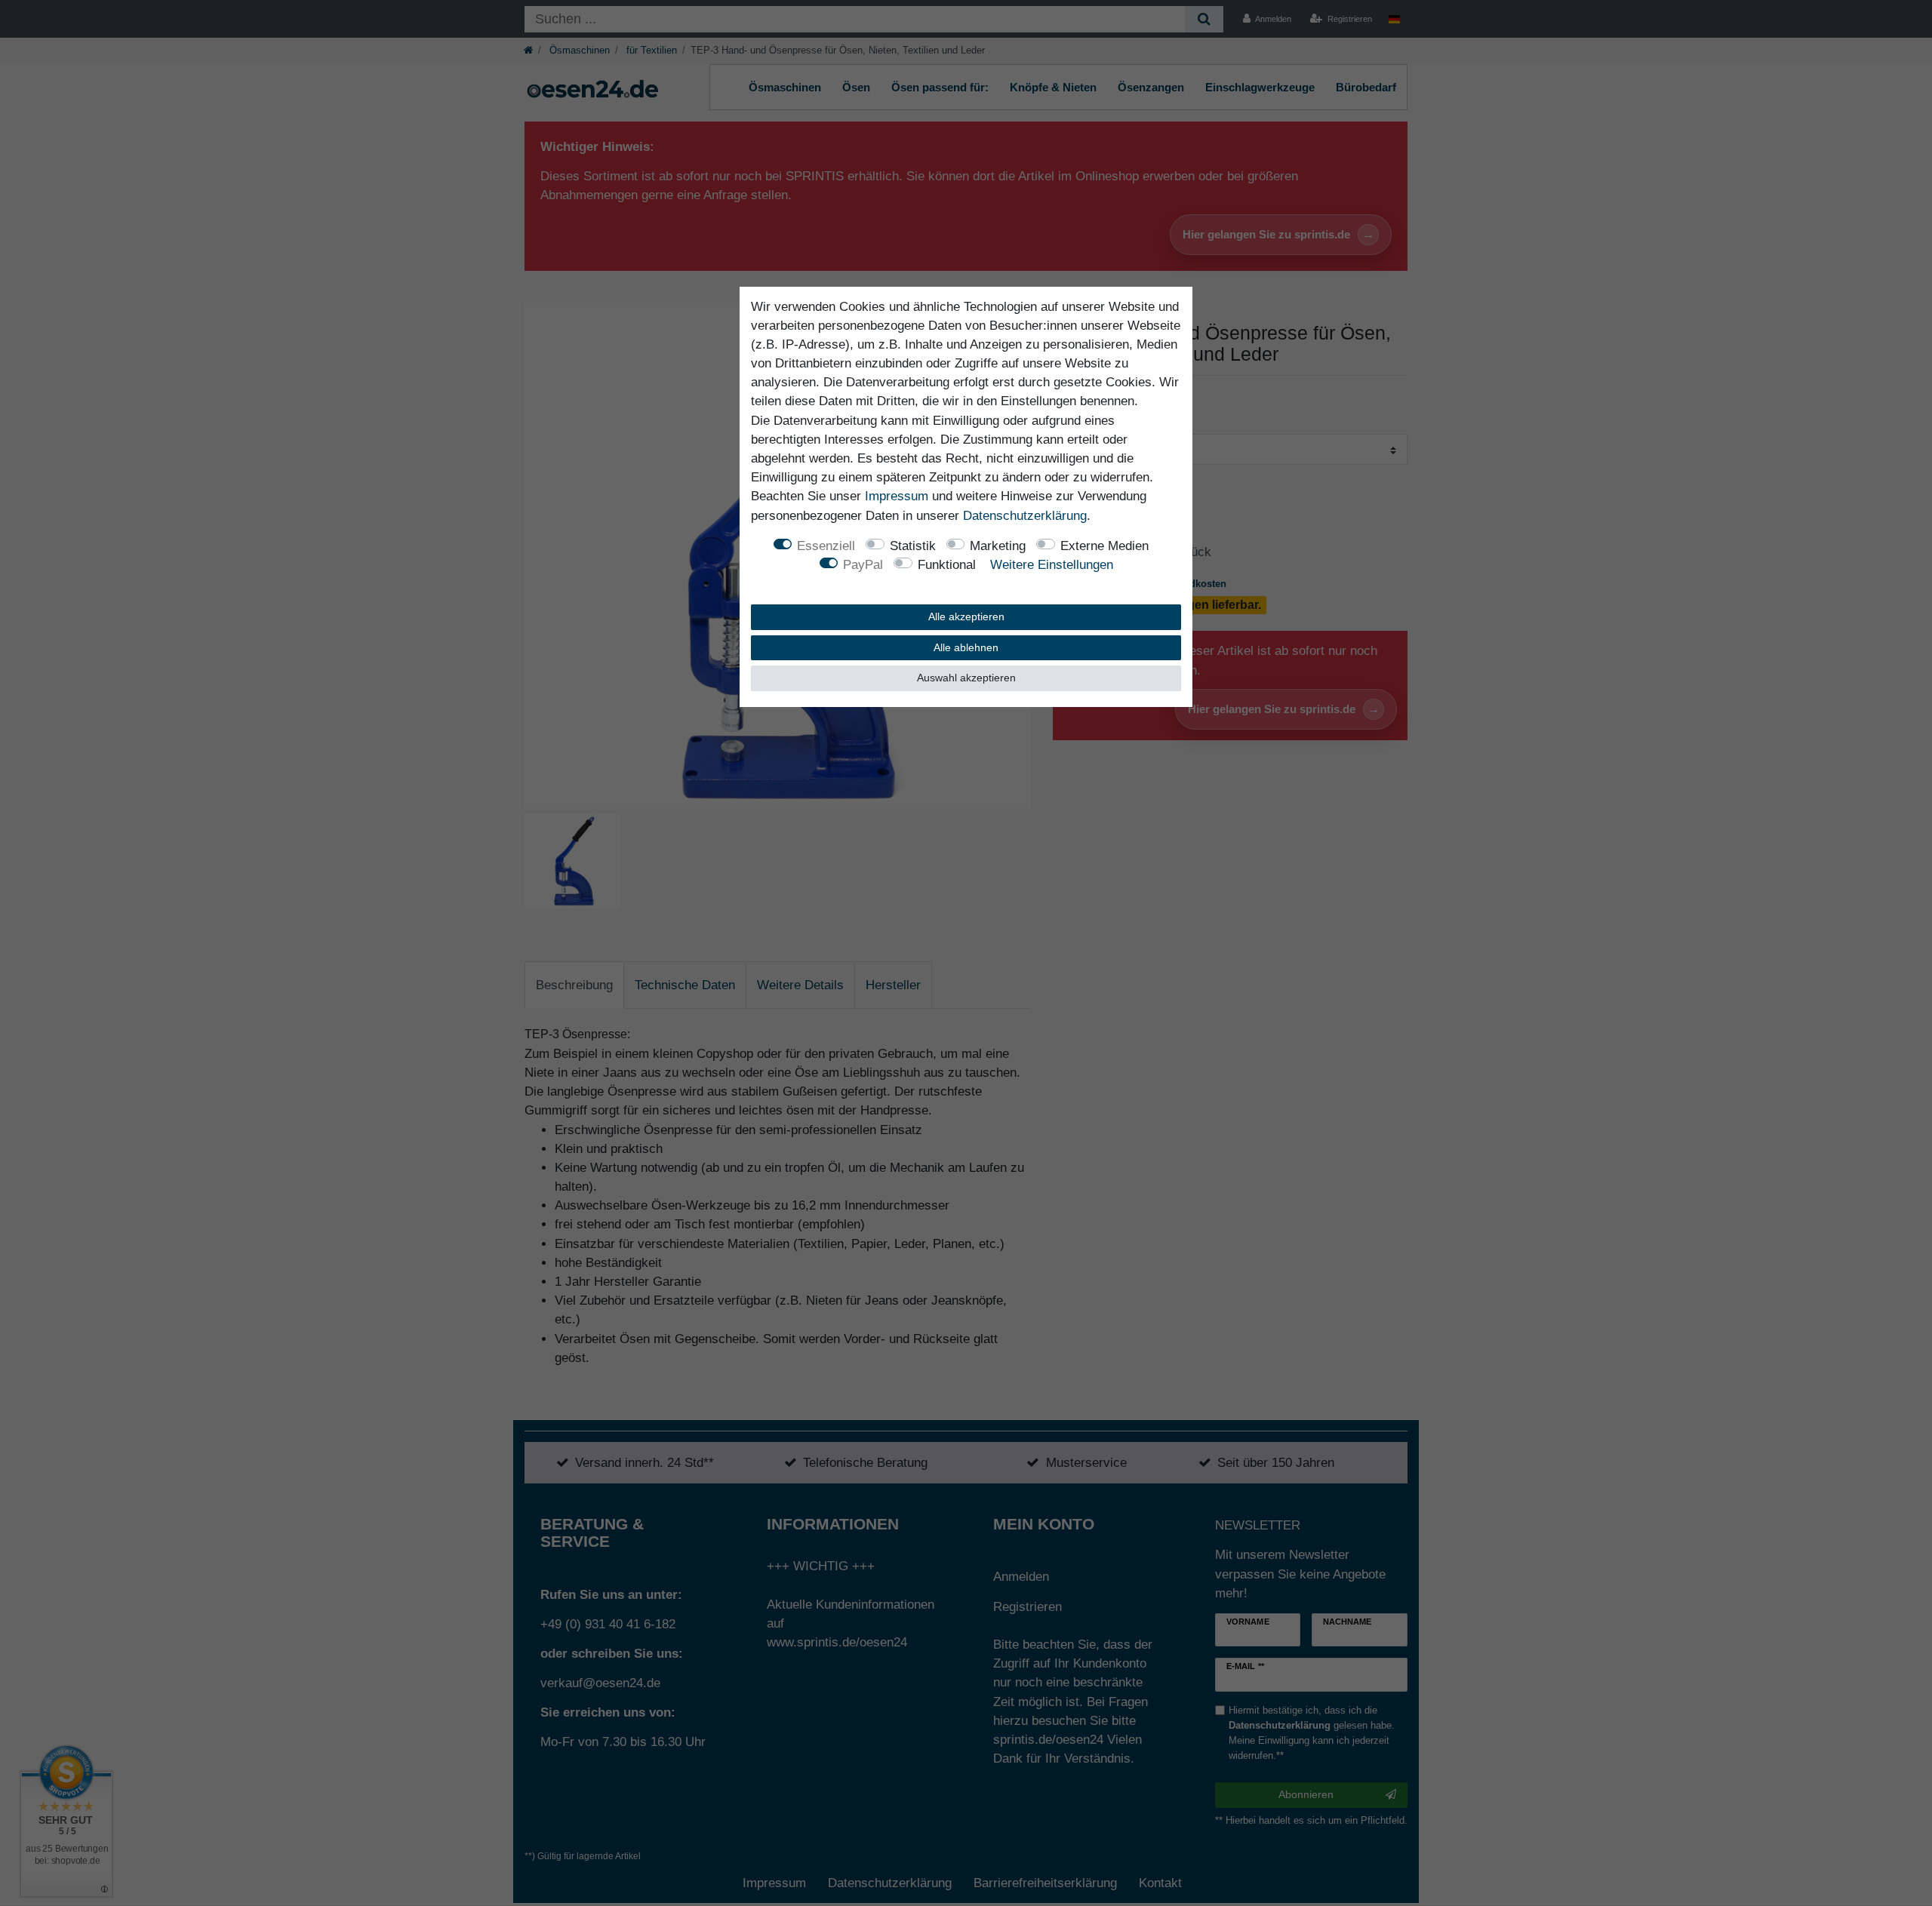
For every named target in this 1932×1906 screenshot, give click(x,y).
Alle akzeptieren (966, 616)
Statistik (913, 546)
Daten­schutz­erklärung (1025, 516)
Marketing (998, 546)
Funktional (947, 565)
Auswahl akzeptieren (966, 678)
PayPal (863, 565)
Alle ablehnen (966, 647)
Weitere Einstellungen (1052, 565)
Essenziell (826, 546)
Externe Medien (1104, 546)
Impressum (897, 496)
